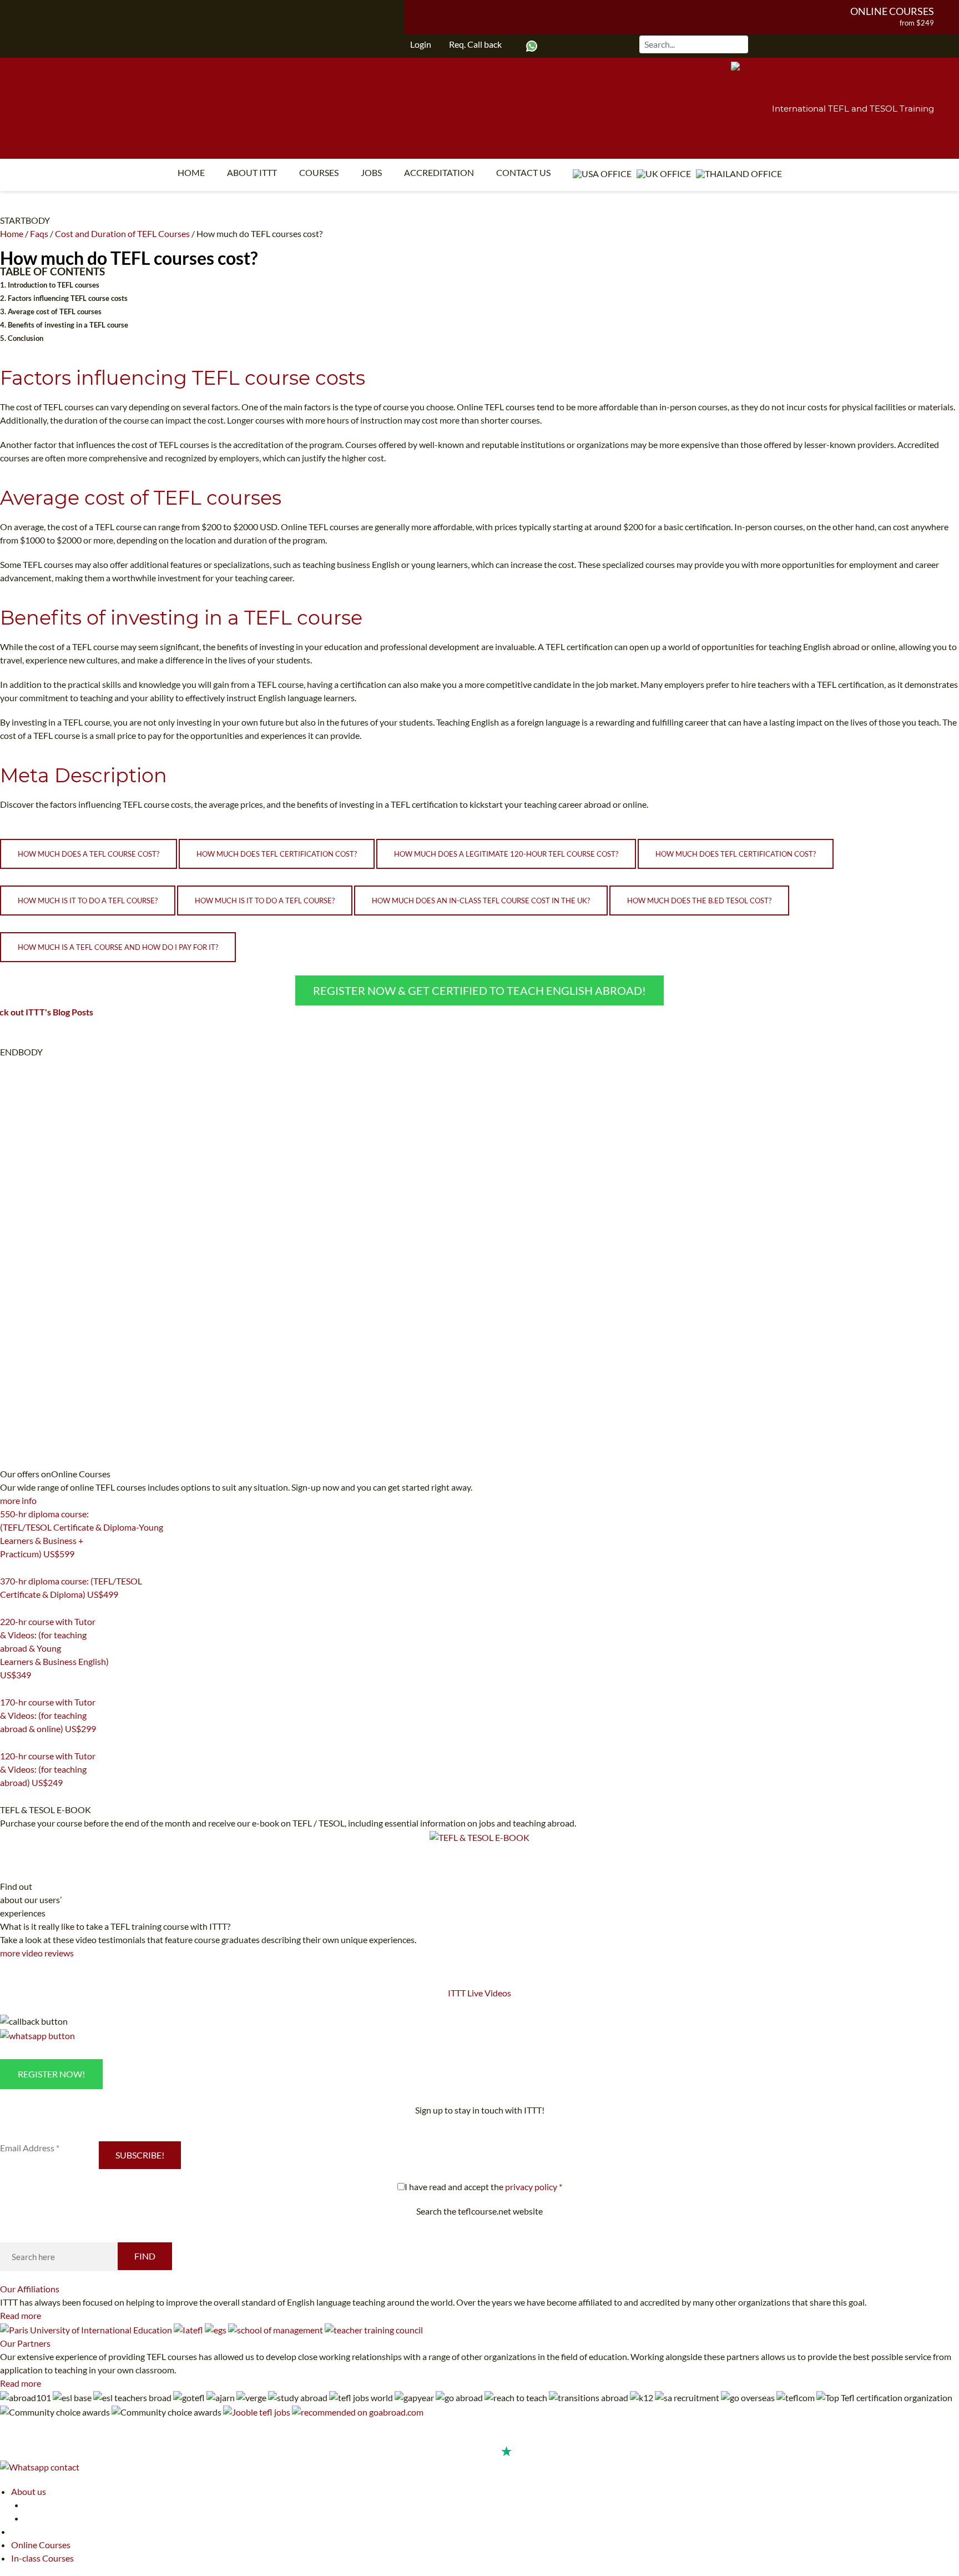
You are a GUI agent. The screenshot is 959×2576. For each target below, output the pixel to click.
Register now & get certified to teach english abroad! (479, 990)
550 (7, 1568)
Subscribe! (140, 2155)
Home (191, 172)
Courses (319, 172)
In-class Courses (42, 2558)
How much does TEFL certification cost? (277, 854)
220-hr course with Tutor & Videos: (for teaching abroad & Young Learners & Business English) (54, 1648)
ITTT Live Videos (479, 1993)
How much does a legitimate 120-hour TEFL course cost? (506, 854)
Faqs (39, 233)
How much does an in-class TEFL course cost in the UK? (481, 900)
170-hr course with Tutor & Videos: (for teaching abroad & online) (48, 1715)
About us (29, 2491)
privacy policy (531, 2187)
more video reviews (37, 1953)
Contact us (523, 172)
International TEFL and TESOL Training (853, 109)
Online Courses (892, 11)
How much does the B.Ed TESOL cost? (699, 900)
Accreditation (439, 172)
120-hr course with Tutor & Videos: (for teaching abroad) (48, 1769)
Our (30, 2289)
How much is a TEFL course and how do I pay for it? (118, 947)
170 (7, 1743)
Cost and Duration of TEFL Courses (122, 233)
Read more (21, 2315)
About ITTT (252, 172)
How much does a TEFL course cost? (89, 854)
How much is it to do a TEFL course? (88, 900)
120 (7, 1797)
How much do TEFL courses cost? (129, 258)
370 (7, 1608)
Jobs (371, 172)
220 (7, 1689)
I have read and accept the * (483, 2187)
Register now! (51, 2074)
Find (145, 2256)
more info (18, 1500)
